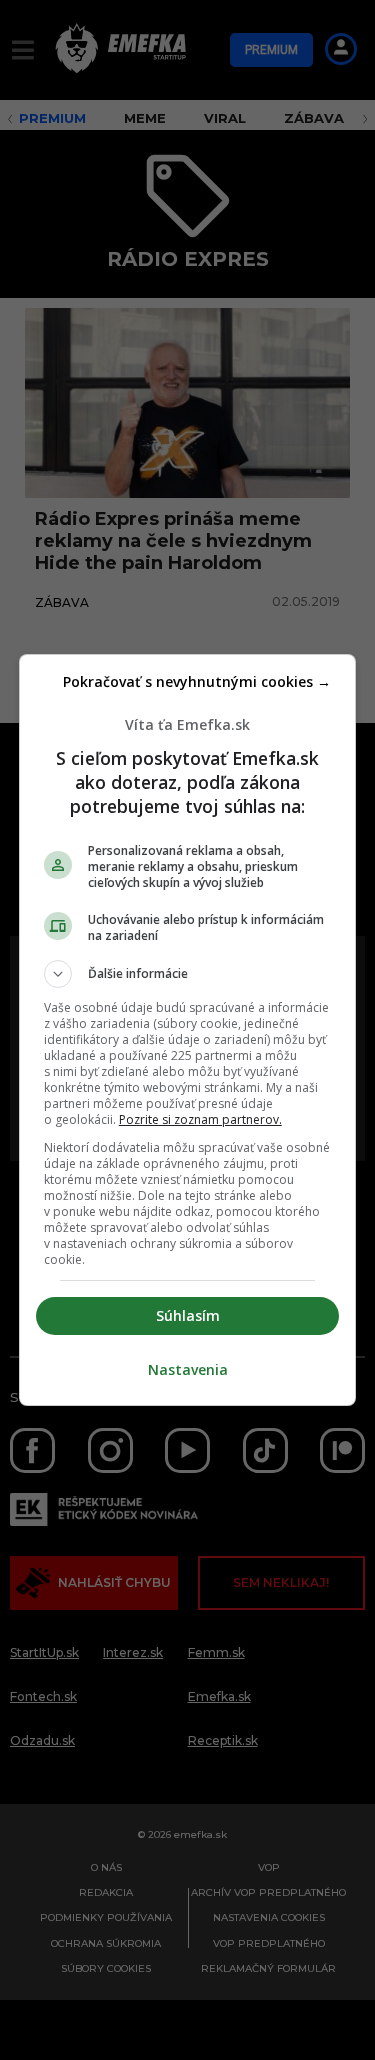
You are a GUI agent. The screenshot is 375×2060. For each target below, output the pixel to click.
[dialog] (188, 1030)
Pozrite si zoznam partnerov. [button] (200, 1119)
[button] (188, 974)
